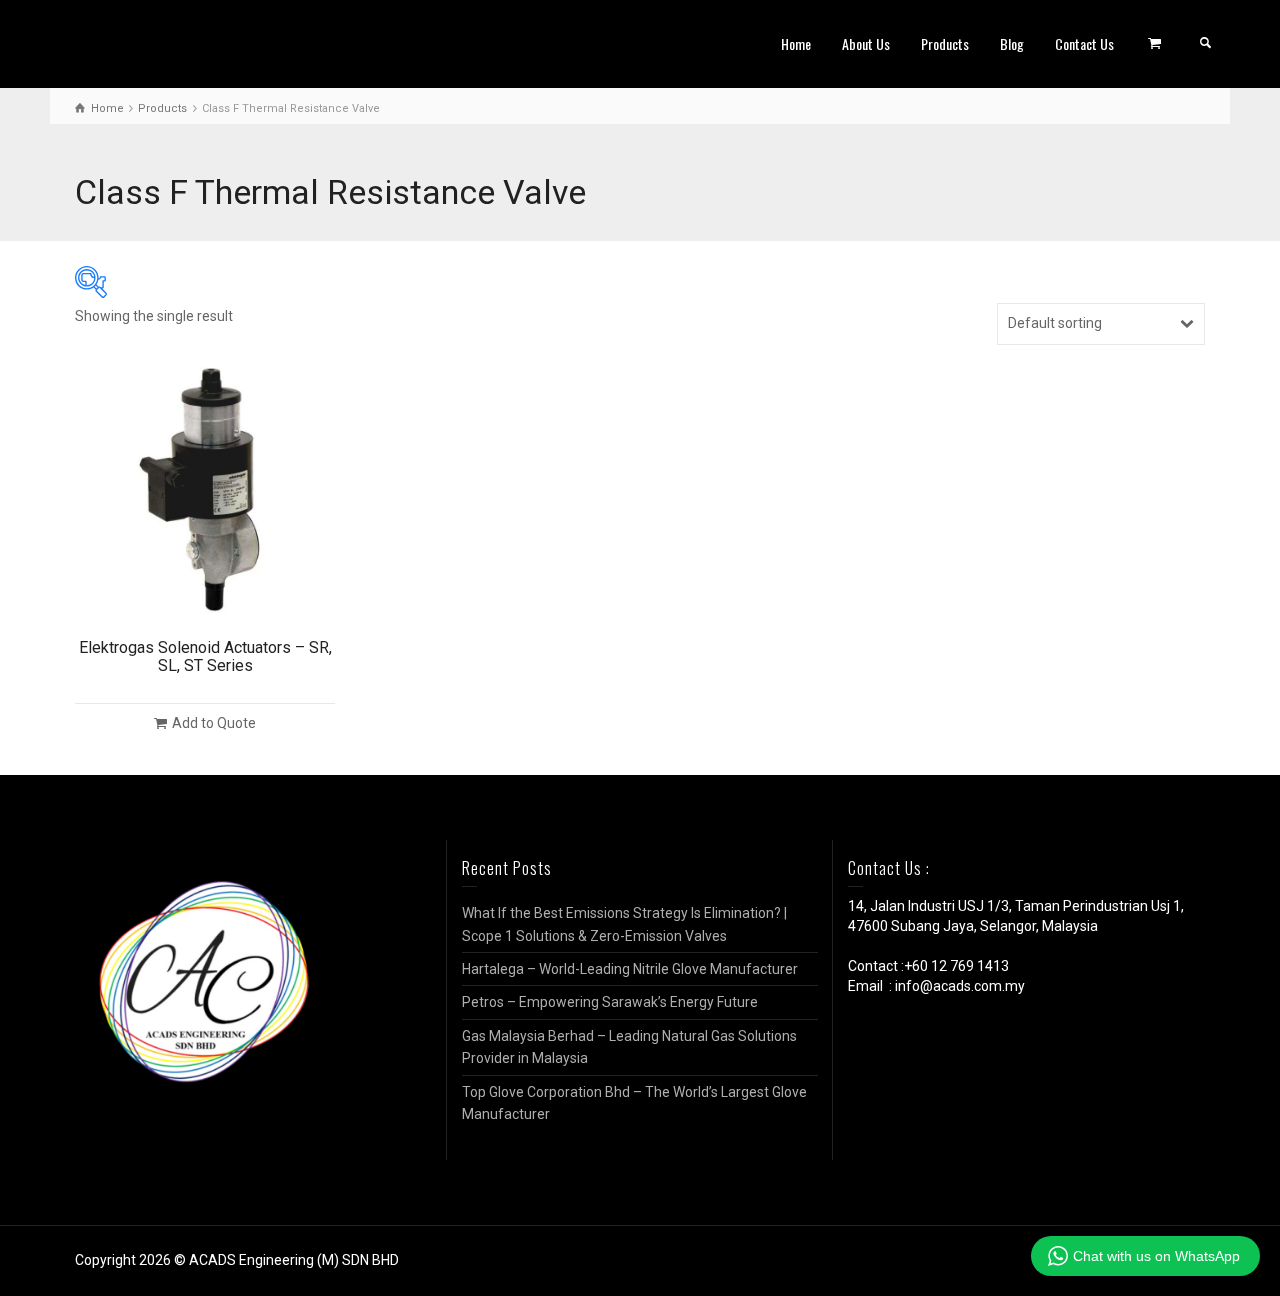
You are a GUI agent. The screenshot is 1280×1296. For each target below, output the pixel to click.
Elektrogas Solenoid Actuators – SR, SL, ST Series (205, 656)
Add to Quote (214, 723)
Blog (1012, 43)
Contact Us (1084, 43)
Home (796, 43)
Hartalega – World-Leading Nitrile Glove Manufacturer (630, 969)
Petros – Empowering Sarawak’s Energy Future (610, 1002)
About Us (866, 43)
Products (945, 43)
